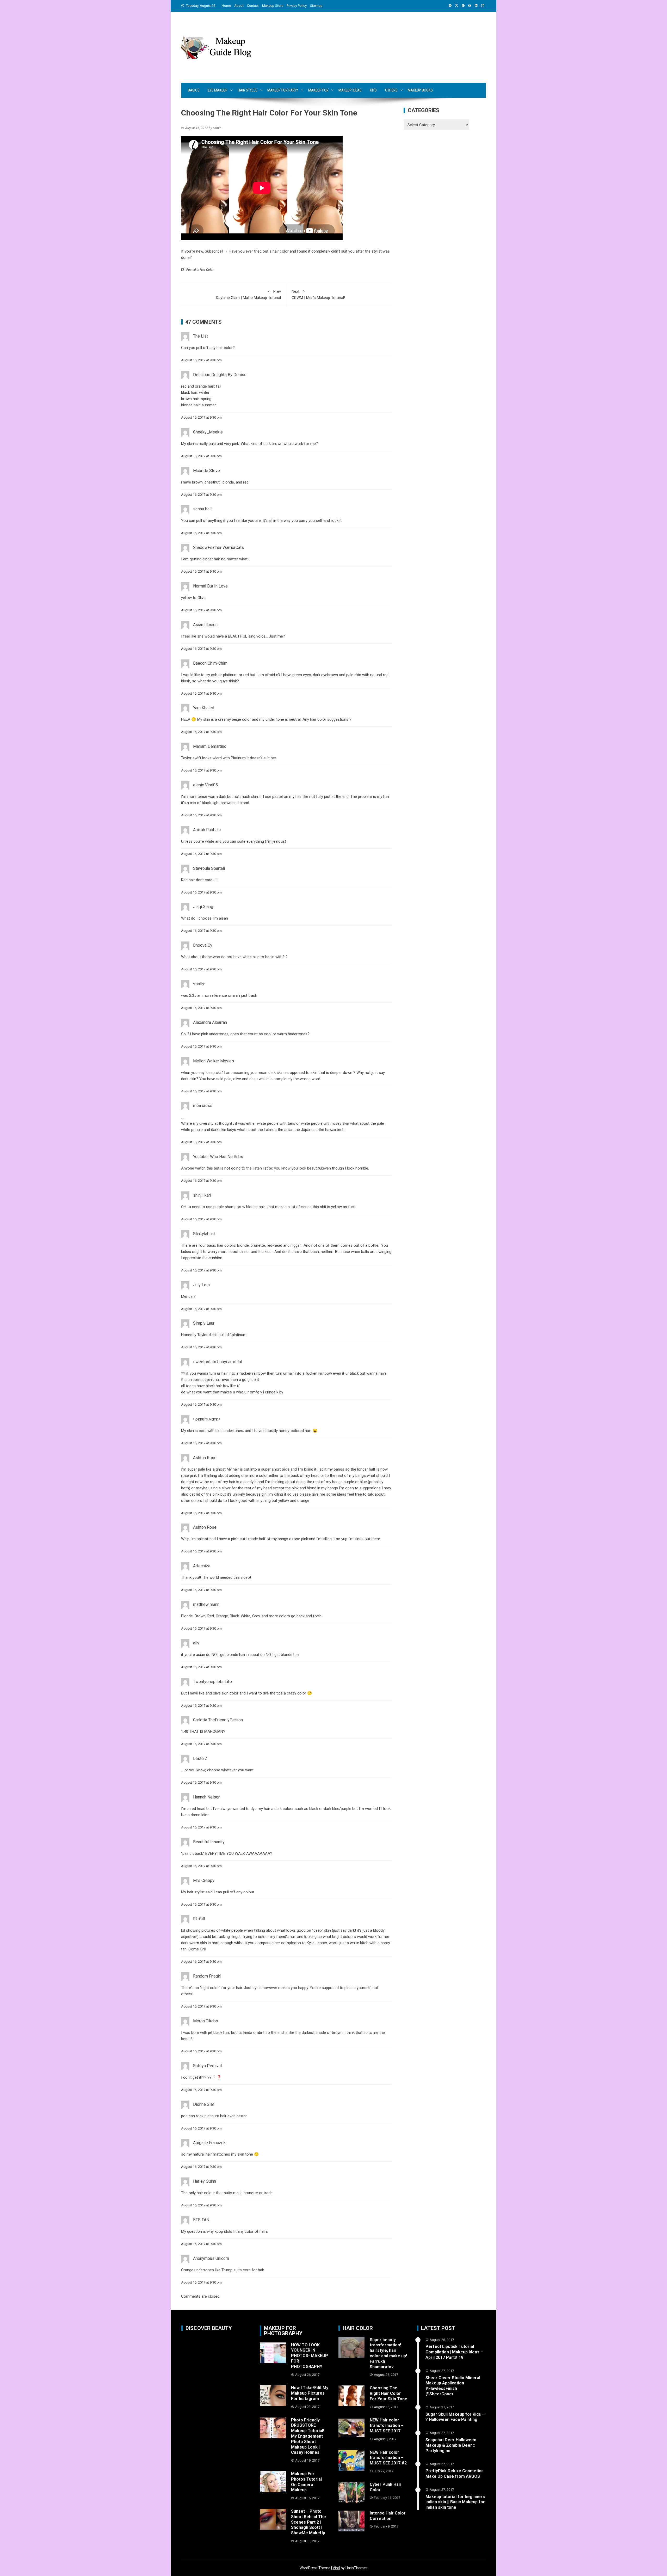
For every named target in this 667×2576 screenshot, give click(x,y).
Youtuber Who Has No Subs (218, 1157)
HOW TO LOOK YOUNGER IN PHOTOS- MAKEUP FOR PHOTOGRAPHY (310, 2356)
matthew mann (206, 1604)
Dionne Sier (204, 2104)
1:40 (185, 1731)
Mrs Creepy (204, 1880)
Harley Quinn (205, 2181)
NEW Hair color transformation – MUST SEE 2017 (387, 2425)
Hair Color (207, 270)
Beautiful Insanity (209, 1842)
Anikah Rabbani (207, 830)
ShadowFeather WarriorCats (218, 547)
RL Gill (199, 1919)
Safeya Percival (207, 2066)
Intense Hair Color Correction (388, 2516)
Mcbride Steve (206, 471)
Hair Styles (248, 90)
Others (391, 90)
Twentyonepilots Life (212, 1682)
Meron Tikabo (206, 2021)
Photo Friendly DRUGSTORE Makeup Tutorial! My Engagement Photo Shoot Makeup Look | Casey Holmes (308, 2436)
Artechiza (202, 1566)
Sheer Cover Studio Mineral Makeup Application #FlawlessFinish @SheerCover (453, 2386)
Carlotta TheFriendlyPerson (218, 1720)
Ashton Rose (205, 1458)
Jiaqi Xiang (203, 907)
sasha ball (202, 509)
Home (226, 6)
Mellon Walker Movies (214, 1061)
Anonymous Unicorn (211, 2258)
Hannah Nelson (207, 1797)
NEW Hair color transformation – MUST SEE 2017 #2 (388, 2458)
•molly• (199, 984)
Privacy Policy (297, 6)
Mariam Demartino (210, 746)
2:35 (193, 995)
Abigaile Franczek (209, 2143)
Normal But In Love (210, 586)
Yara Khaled (204, 708)
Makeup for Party (283, 90)
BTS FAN (201, 2220)
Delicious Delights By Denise (220, 375)
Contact (253, 6)
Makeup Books (420, 90)
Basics (194, 90)
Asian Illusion (205, 625)
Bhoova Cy (203, 945)
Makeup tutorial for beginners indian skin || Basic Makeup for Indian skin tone (455, 2502)
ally (196, 1643)
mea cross (203, 1106)
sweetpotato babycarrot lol (218, 1362)
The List (200, 336)
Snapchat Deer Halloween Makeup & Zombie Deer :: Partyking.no (451, 2445)
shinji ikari (202, 1195)
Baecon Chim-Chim (210, 663)
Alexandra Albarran (210, 1022)
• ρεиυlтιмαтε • (207, 1419)
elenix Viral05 (205, 785)
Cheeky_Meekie (208, 432)
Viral (336, 2568)
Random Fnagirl (207, 1976)
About (239, 6)
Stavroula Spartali (209, 868)
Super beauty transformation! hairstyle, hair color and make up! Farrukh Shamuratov (388, 2353)
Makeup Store (273, 6)
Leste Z (200, 1758)
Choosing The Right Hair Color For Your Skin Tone (388, 2393)
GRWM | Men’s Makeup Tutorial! (318, 295)
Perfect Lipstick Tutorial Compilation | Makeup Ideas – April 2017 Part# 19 (454, 2352)
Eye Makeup (218, 90)
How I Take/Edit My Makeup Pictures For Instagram (310, 2393)
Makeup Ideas (350, 90)
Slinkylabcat (204, 1234)
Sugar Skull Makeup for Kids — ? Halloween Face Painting (455, 2417)
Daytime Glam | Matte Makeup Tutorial (248, 295)
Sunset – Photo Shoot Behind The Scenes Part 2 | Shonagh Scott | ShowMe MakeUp (308, 2522)
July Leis (201, 1285)
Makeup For (318, 90)
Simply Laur (204, 1323)
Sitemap (316, 6)
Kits (373, 90)
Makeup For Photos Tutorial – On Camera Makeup (308, 2482)
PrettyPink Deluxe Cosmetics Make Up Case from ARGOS (455, 2474)
